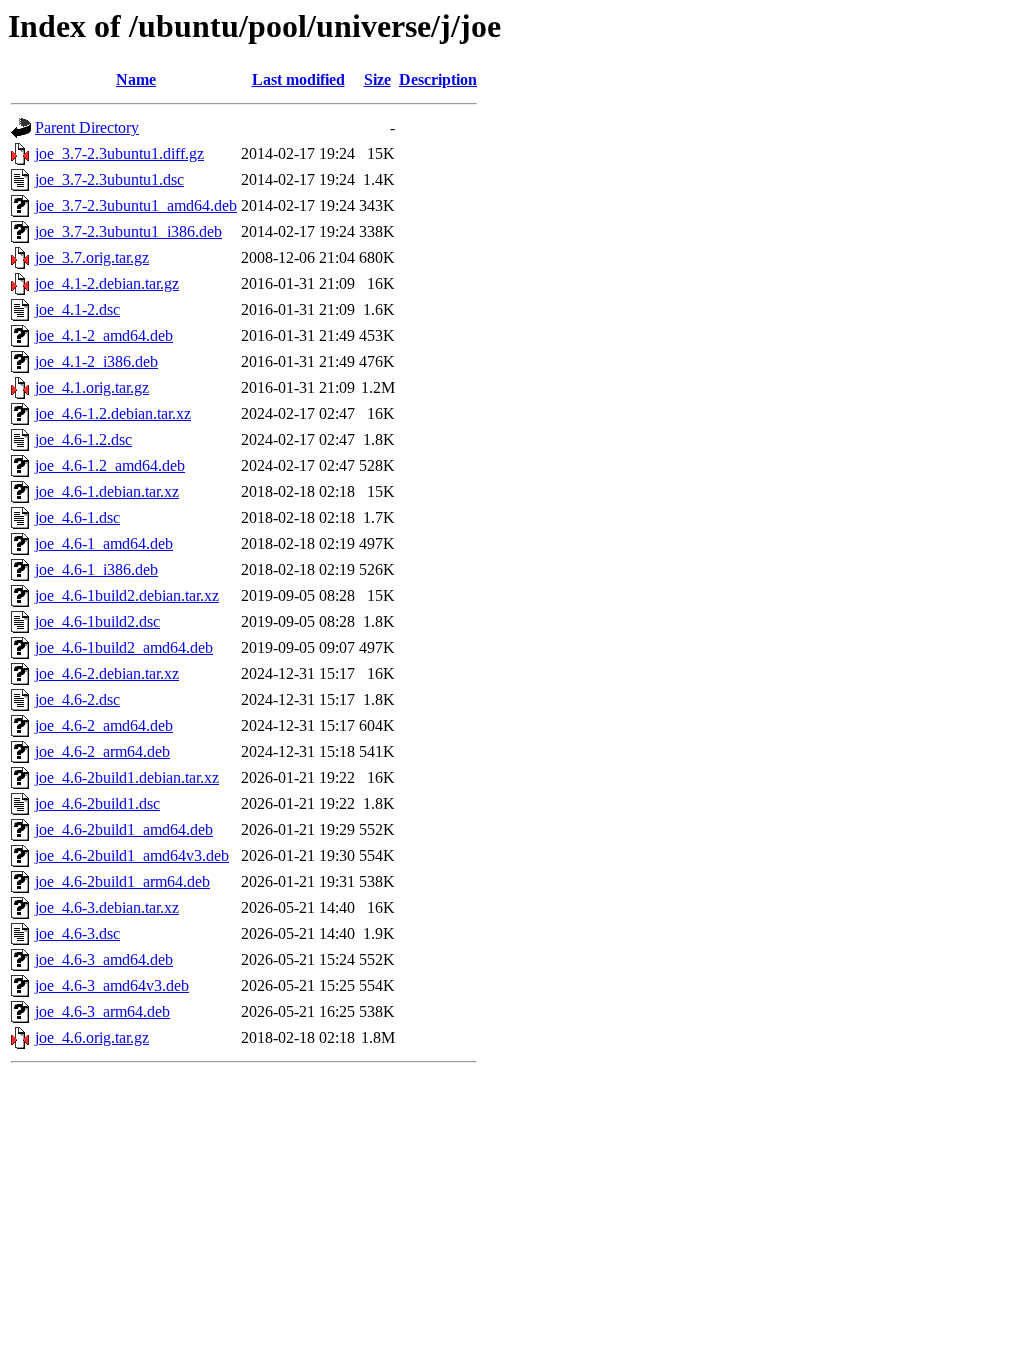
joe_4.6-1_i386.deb (96, 569)
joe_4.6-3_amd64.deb (104, 959)
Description (438, 79)
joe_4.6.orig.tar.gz (92, 1037)
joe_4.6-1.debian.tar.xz (107, 491)
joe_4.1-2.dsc (77, 309)
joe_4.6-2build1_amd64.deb (124, 829)
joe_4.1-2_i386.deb (96, 361)
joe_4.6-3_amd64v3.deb (112, 985)
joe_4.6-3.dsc (77, 933)
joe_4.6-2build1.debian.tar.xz (127, 777)
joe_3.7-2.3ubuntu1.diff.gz (119, 153)
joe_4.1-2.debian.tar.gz (107, 283)
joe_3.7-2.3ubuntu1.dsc (109, 179)
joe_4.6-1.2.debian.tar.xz (113, 413)
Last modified (298, 79)
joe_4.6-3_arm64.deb (102, 1011)
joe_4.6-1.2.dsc (83, 439)
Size (377, 79)
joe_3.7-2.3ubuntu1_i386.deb (128, 231)
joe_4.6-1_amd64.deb (104, 543)
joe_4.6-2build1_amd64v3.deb (132, 855)
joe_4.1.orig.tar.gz (92, 387)
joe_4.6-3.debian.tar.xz (107, 907)
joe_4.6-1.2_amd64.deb (110, 465)
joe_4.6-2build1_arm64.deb (122, 881)
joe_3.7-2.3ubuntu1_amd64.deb (136, 205)
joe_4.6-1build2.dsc (97, 621)
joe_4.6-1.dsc (77, 517)
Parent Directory (87, 127)
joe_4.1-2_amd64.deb (104, 335)
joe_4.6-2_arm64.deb (102, 751)
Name (136, 79)
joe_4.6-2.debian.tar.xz (107, 673)
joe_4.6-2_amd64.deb (104, 725)
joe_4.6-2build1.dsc (97, 803)
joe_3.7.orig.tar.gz (92, 257)
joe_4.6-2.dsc (77, 699)
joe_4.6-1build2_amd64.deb (124, 647)
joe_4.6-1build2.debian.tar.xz (127, 595)
